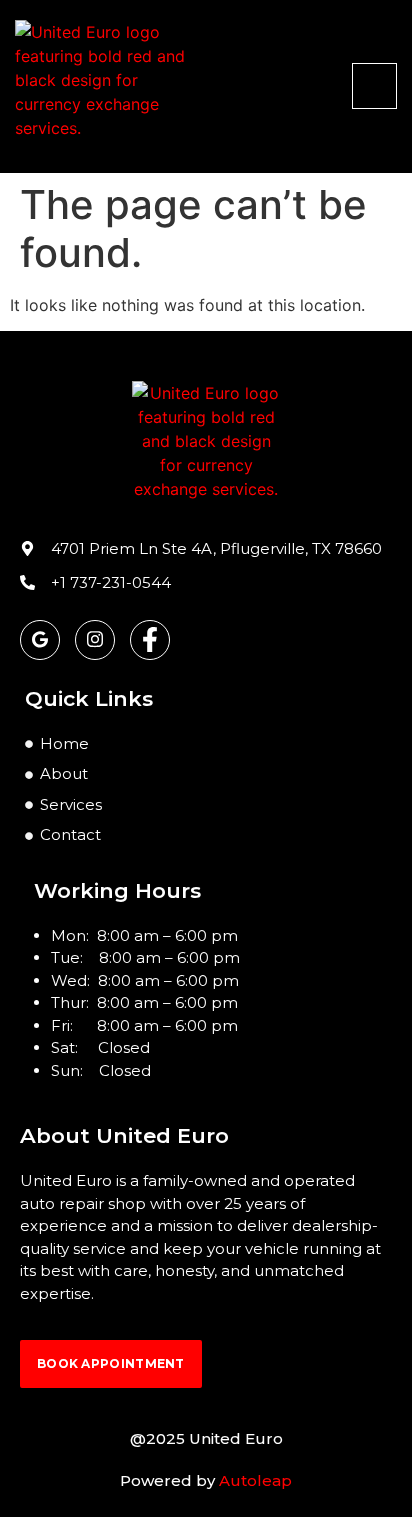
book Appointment (111, 1363)
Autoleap (255, 1480)
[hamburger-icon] (374, 86)
